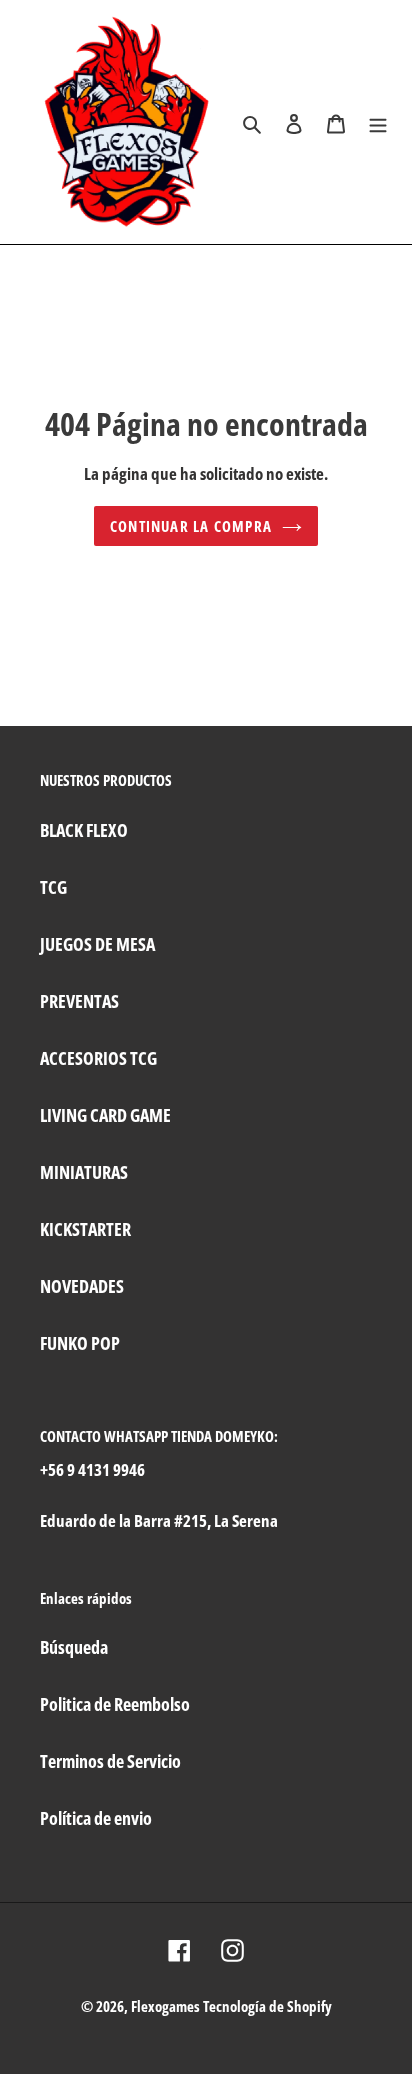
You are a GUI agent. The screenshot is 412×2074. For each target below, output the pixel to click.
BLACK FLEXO (84, 830)
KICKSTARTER (85, 1229)
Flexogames (165, 2006)
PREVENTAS (79, 1001)
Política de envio (96, 1818)
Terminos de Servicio (110, 1761)
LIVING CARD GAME (105, 1115)
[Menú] (378, 121)
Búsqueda (74, 1647)
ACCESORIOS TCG (98, 1058)
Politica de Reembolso (115, 1704)
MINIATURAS (84, 1172)
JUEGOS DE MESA (97, 944)
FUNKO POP (80, 1343)
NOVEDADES (82, 1286)
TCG (53, 887)
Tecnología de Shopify (267, 2006)
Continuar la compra (191, 526)
